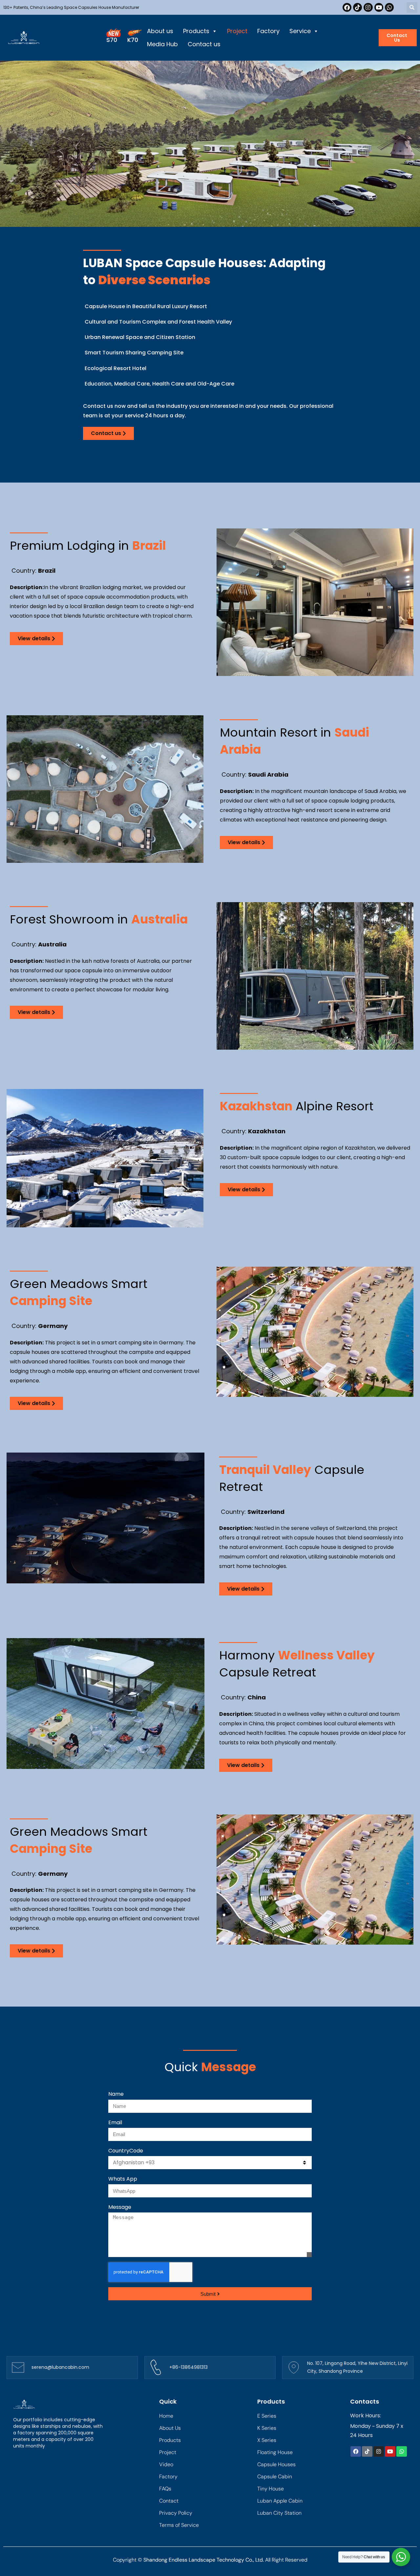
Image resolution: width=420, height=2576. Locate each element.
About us (160, 31)
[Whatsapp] (389, 7)
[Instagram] (368, 7)
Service (300, 31)
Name (116, 2094)
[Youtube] (379, 7)
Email (115, 2122)
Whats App (123, 2179)
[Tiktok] (357, 7)
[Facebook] (347, 7)
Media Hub (162, 44)
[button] (412, 7)
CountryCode (126, 2151)
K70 (133, 40)
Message (120, 2207)
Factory (268, 31)
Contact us (204, 44)
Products (196, 31)
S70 (112, 40)
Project (237, 31)
